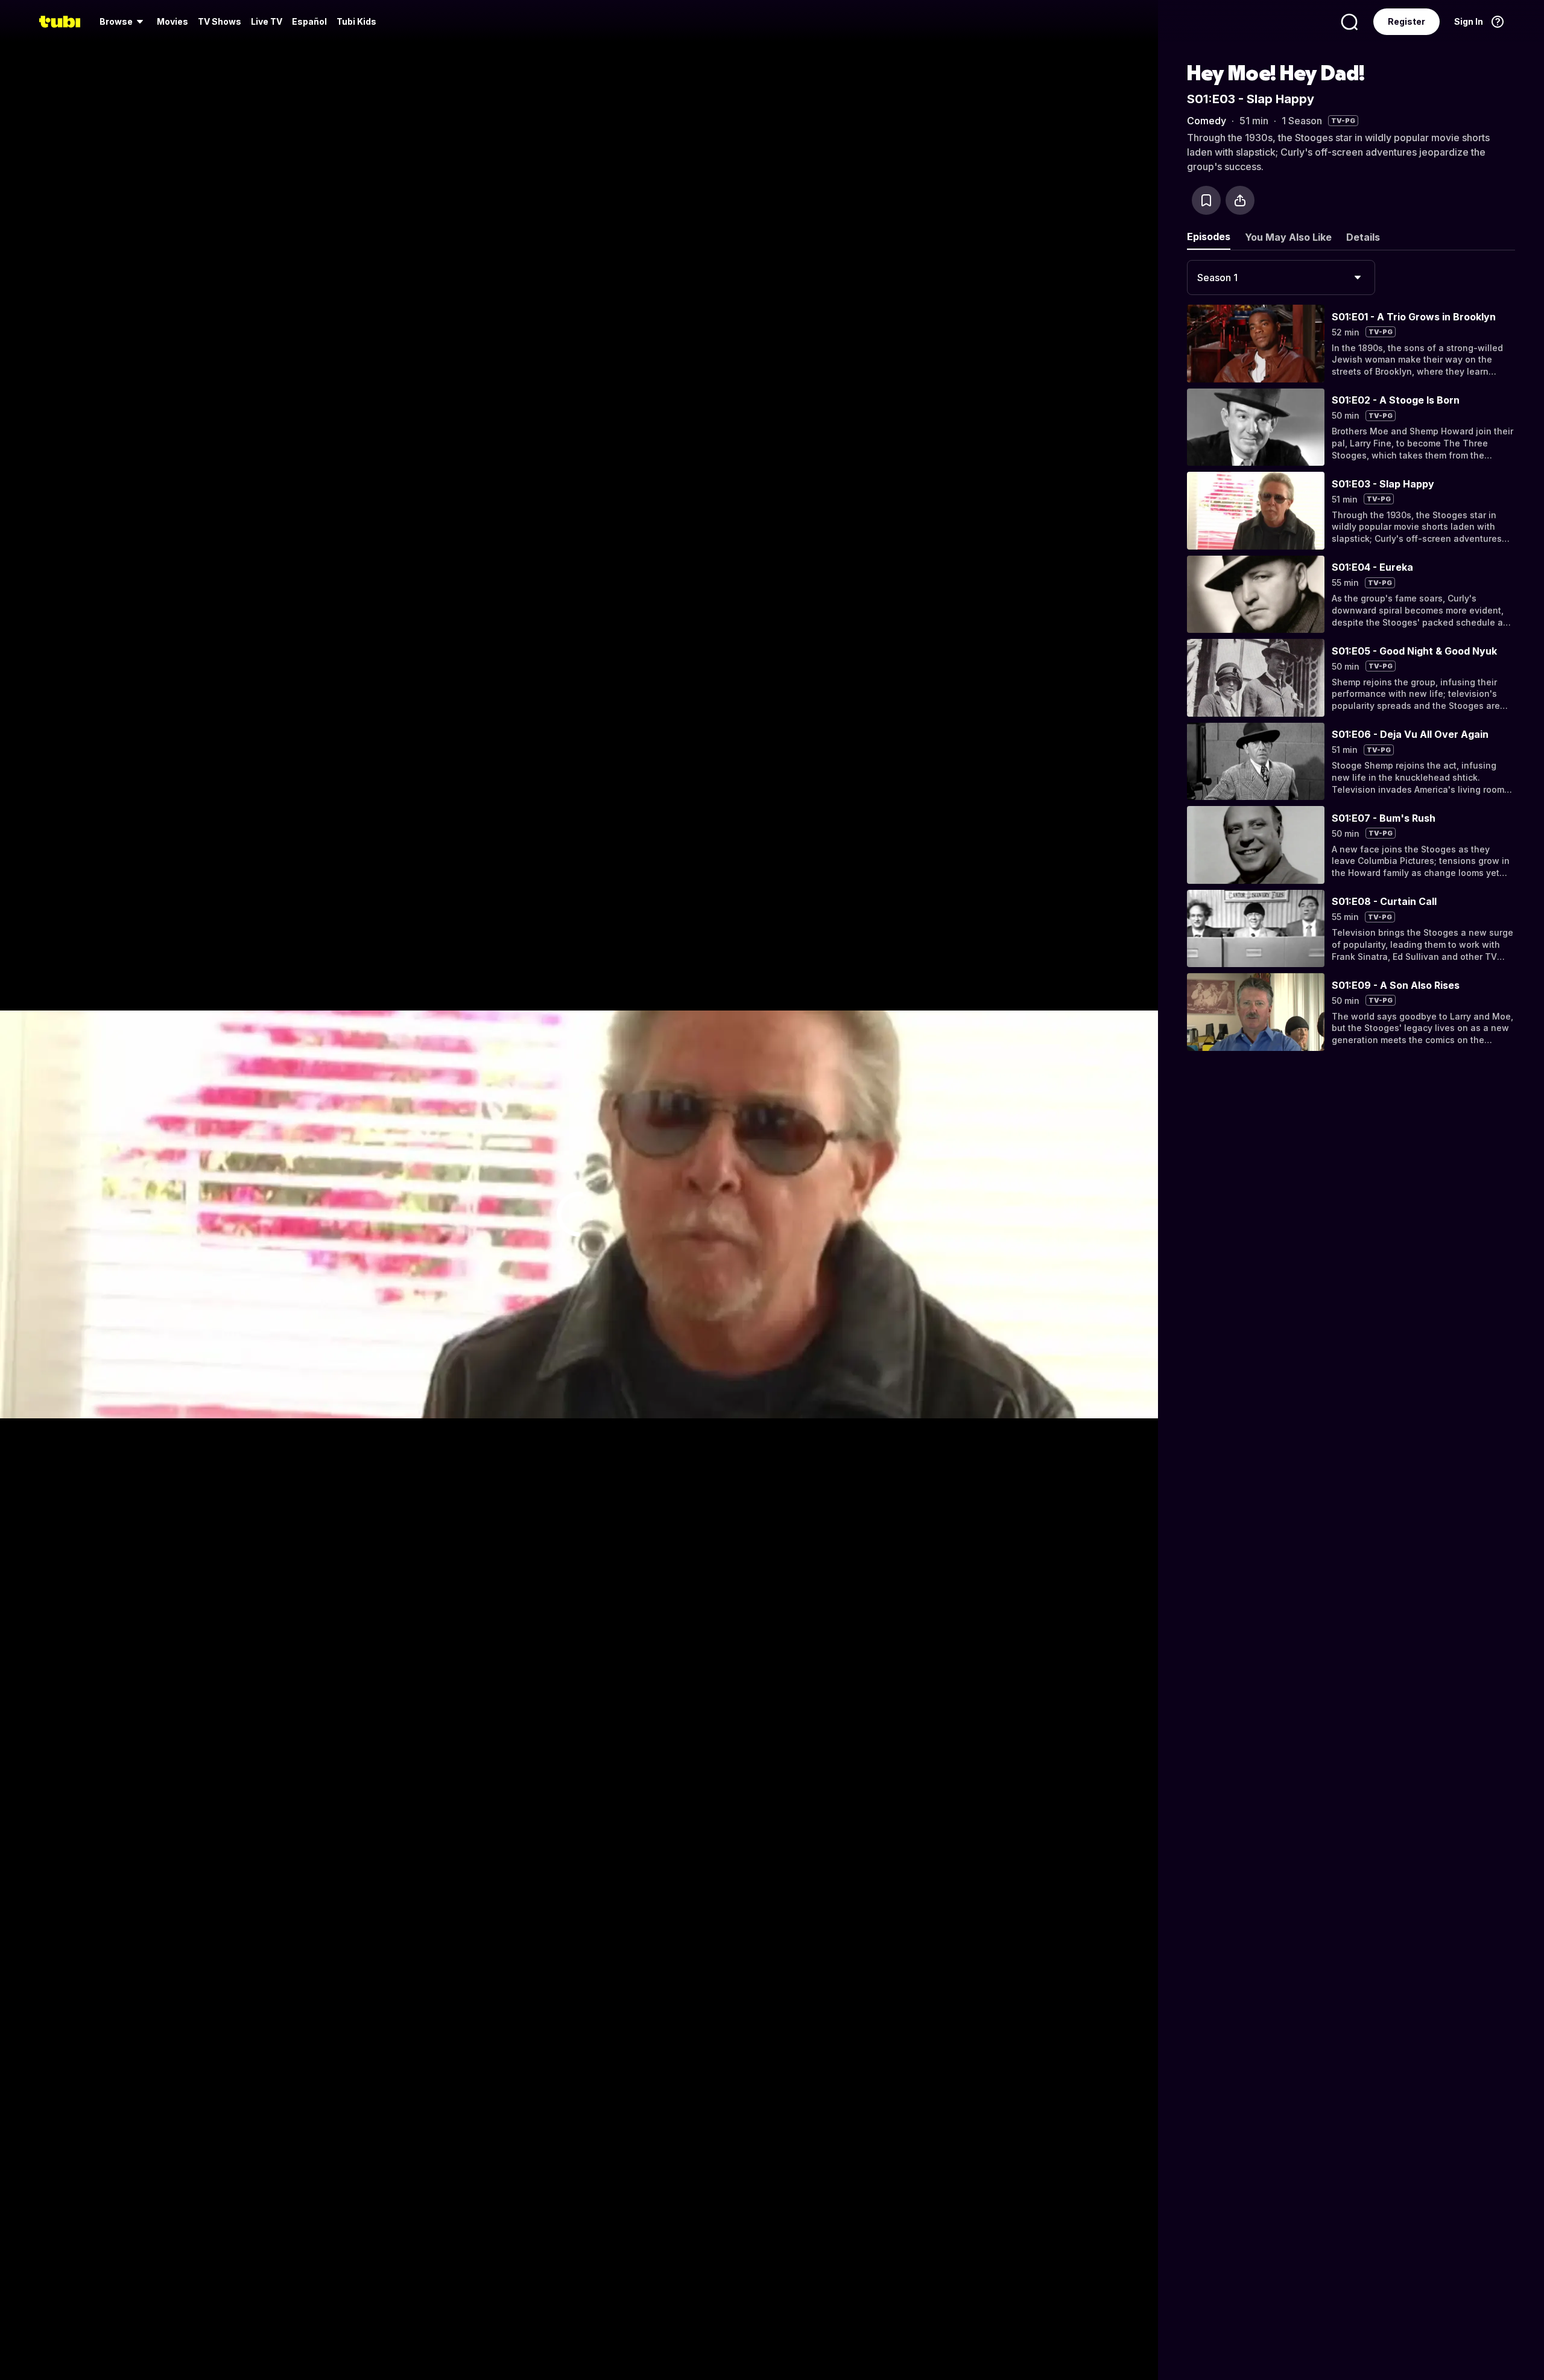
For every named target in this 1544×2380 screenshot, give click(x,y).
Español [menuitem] (309, 21)
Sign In (1469, 21)
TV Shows (220, 21)
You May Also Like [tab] (1288, 237)
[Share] (1240, 200)
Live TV (267, 21)
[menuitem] (123, 22)
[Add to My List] (1206, 200)
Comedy (1207, 121)
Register (1406, 21)
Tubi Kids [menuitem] (356, 21)
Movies (172, 21)
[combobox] (1281, 278)
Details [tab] (1363, 237)
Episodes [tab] (1209, 236)
